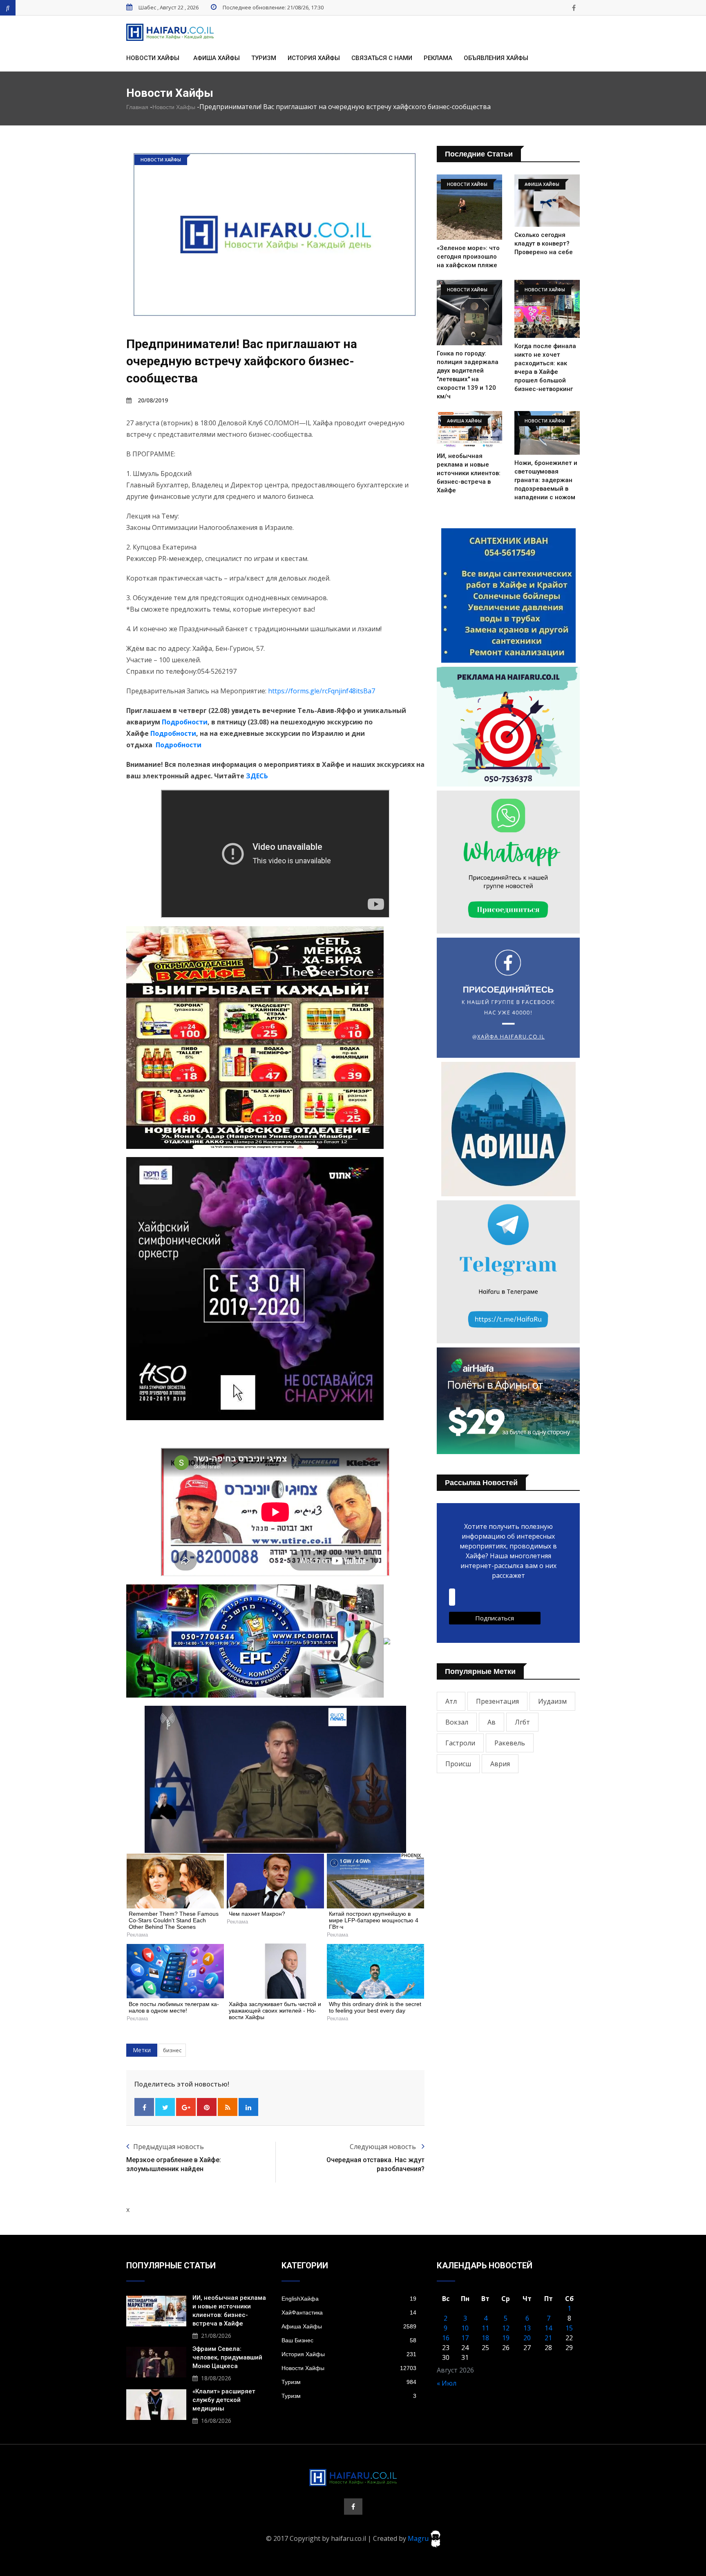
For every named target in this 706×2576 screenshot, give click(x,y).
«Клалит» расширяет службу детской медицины (224, 2400)
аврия (500, 1764)
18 (485, 2338)
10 (465, 2328)
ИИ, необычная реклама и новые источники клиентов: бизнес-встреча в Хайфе (469, 473)
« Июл (447, 2383)
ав (492, 1722)
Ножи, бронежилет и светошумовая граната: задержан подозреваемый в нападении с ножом (546, 480)
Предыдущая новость (169, 2147)
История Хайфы (314, 58)
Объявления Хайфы (496, 58)
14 (548, 2328)
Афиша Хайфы (217, 58)
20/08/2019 (153, 400)
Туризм (264, 58)
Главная (137, 107)
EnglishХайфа (349, 2299)
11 (485, 2328)
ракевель (510, 1743)
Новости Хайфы (153, 58)
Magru (419, 2538)
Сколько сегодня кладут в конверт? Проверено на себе (544, 244)
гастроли (460, 1743)
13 (527, 2328)
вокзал (457, 1722)
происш (458, 1764)
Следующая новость (384, 2147)
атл (451, 1701)
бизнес (172, 2050)
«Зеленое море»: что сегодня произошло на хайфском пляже (468, 257)
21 (548, 2338)
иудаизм (552, 1701)
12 (506, 2328)
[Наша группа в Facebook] (574, 8)
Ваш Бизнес (349, 2340)
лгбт (522, 1722)
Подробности (185, 722)
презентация (497, 1701)
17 (465, 2338)
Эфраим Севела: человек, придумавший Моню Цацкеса (227, 2357)
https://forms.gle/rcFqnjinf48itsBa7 (322, 691)
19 (506, 2338)
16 (446, 2338)
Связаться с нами (382, 58)
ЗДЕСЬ (257, 776)
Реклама (438, 58)
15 (569, 2328)
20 (527, 2338)
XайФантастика (349, 2312)
